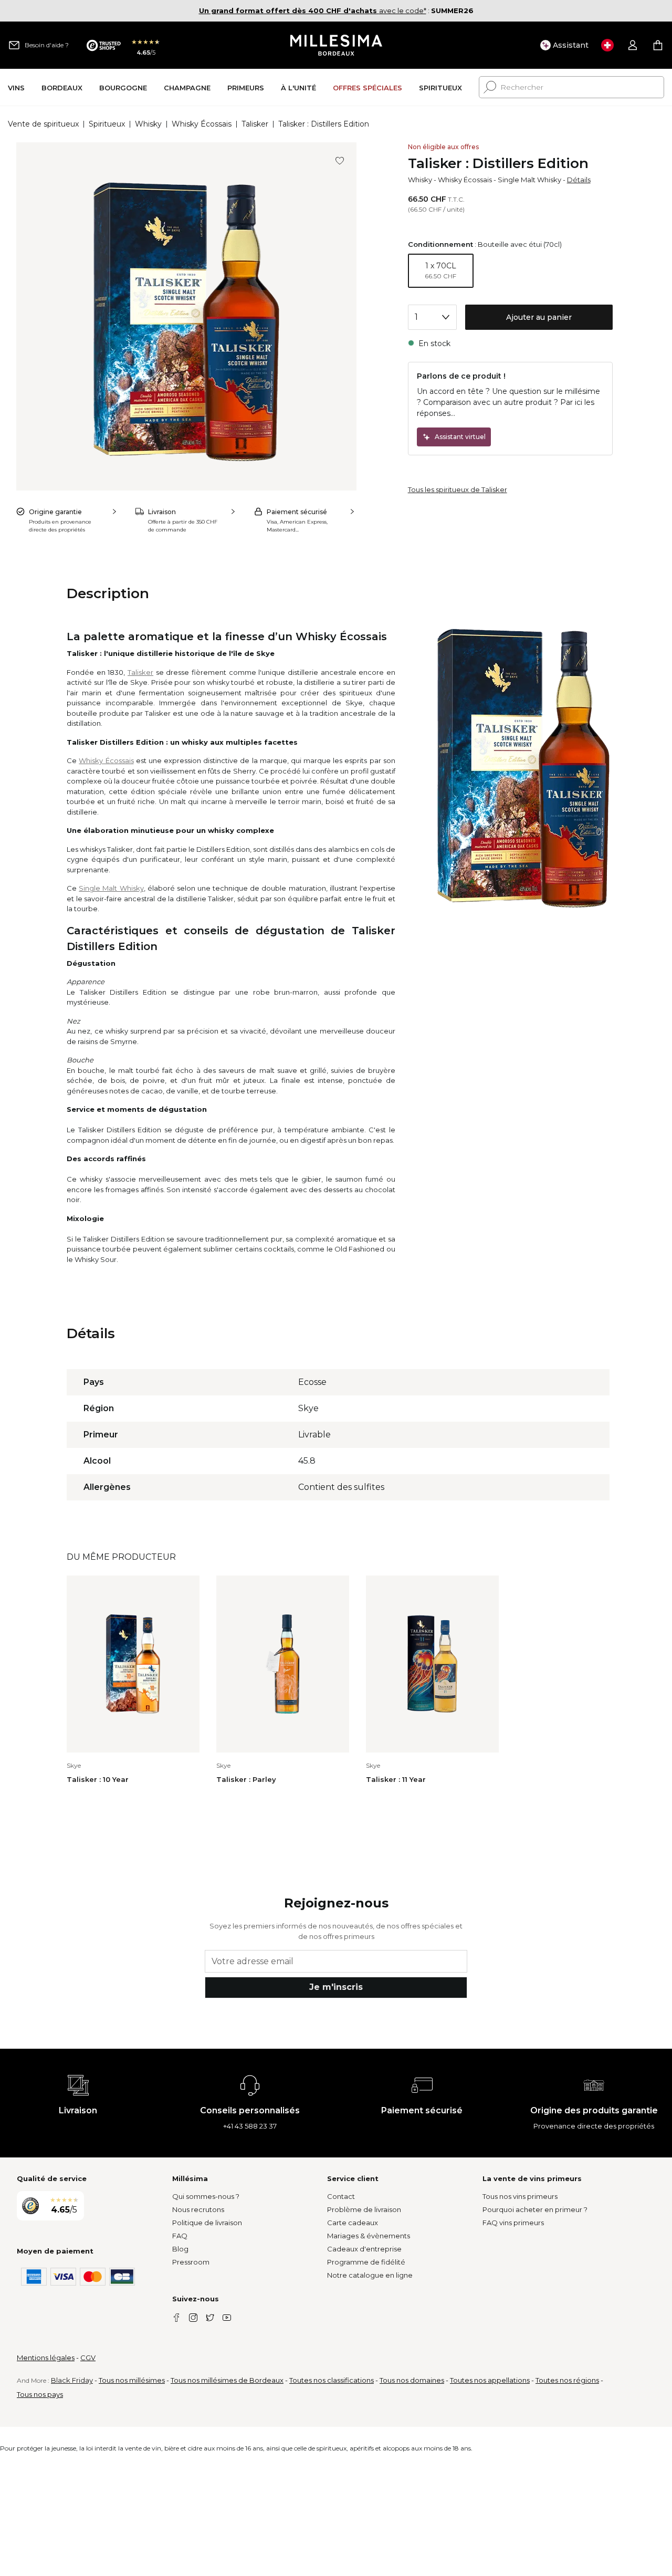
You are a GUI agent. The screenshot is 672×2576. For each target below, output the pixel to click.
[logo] (336, 45)
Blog (180, 2249)
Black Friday (72, 2380)
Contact (341, 2196)
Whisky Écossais (202, 124)
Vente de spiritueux (43, 124)
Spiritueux (107, 124)
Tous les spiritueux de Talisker (458, 489)
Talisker (255, 124)
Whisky (148, 124)
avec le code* (313, 11)
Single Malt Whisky (529, 180)
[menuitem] (16, 87)
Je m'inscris (336, 1987)
